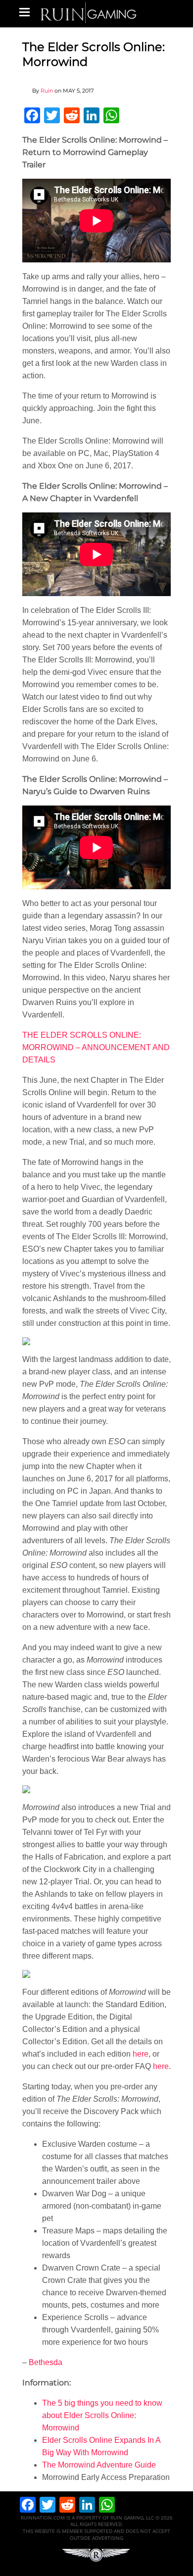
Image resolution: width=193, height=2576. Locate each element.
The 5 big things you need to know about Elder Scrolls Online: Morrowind (102, 2415)
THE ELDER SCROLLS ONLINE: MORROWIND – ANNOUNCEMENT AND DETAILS (96, 1047)
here (141, 2054)
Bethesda (46, 2362)
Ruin (47, 91)
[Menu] (24, 12)
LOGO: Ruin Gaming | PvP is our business (89, 12)
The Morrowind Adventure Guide (99, 2465)
